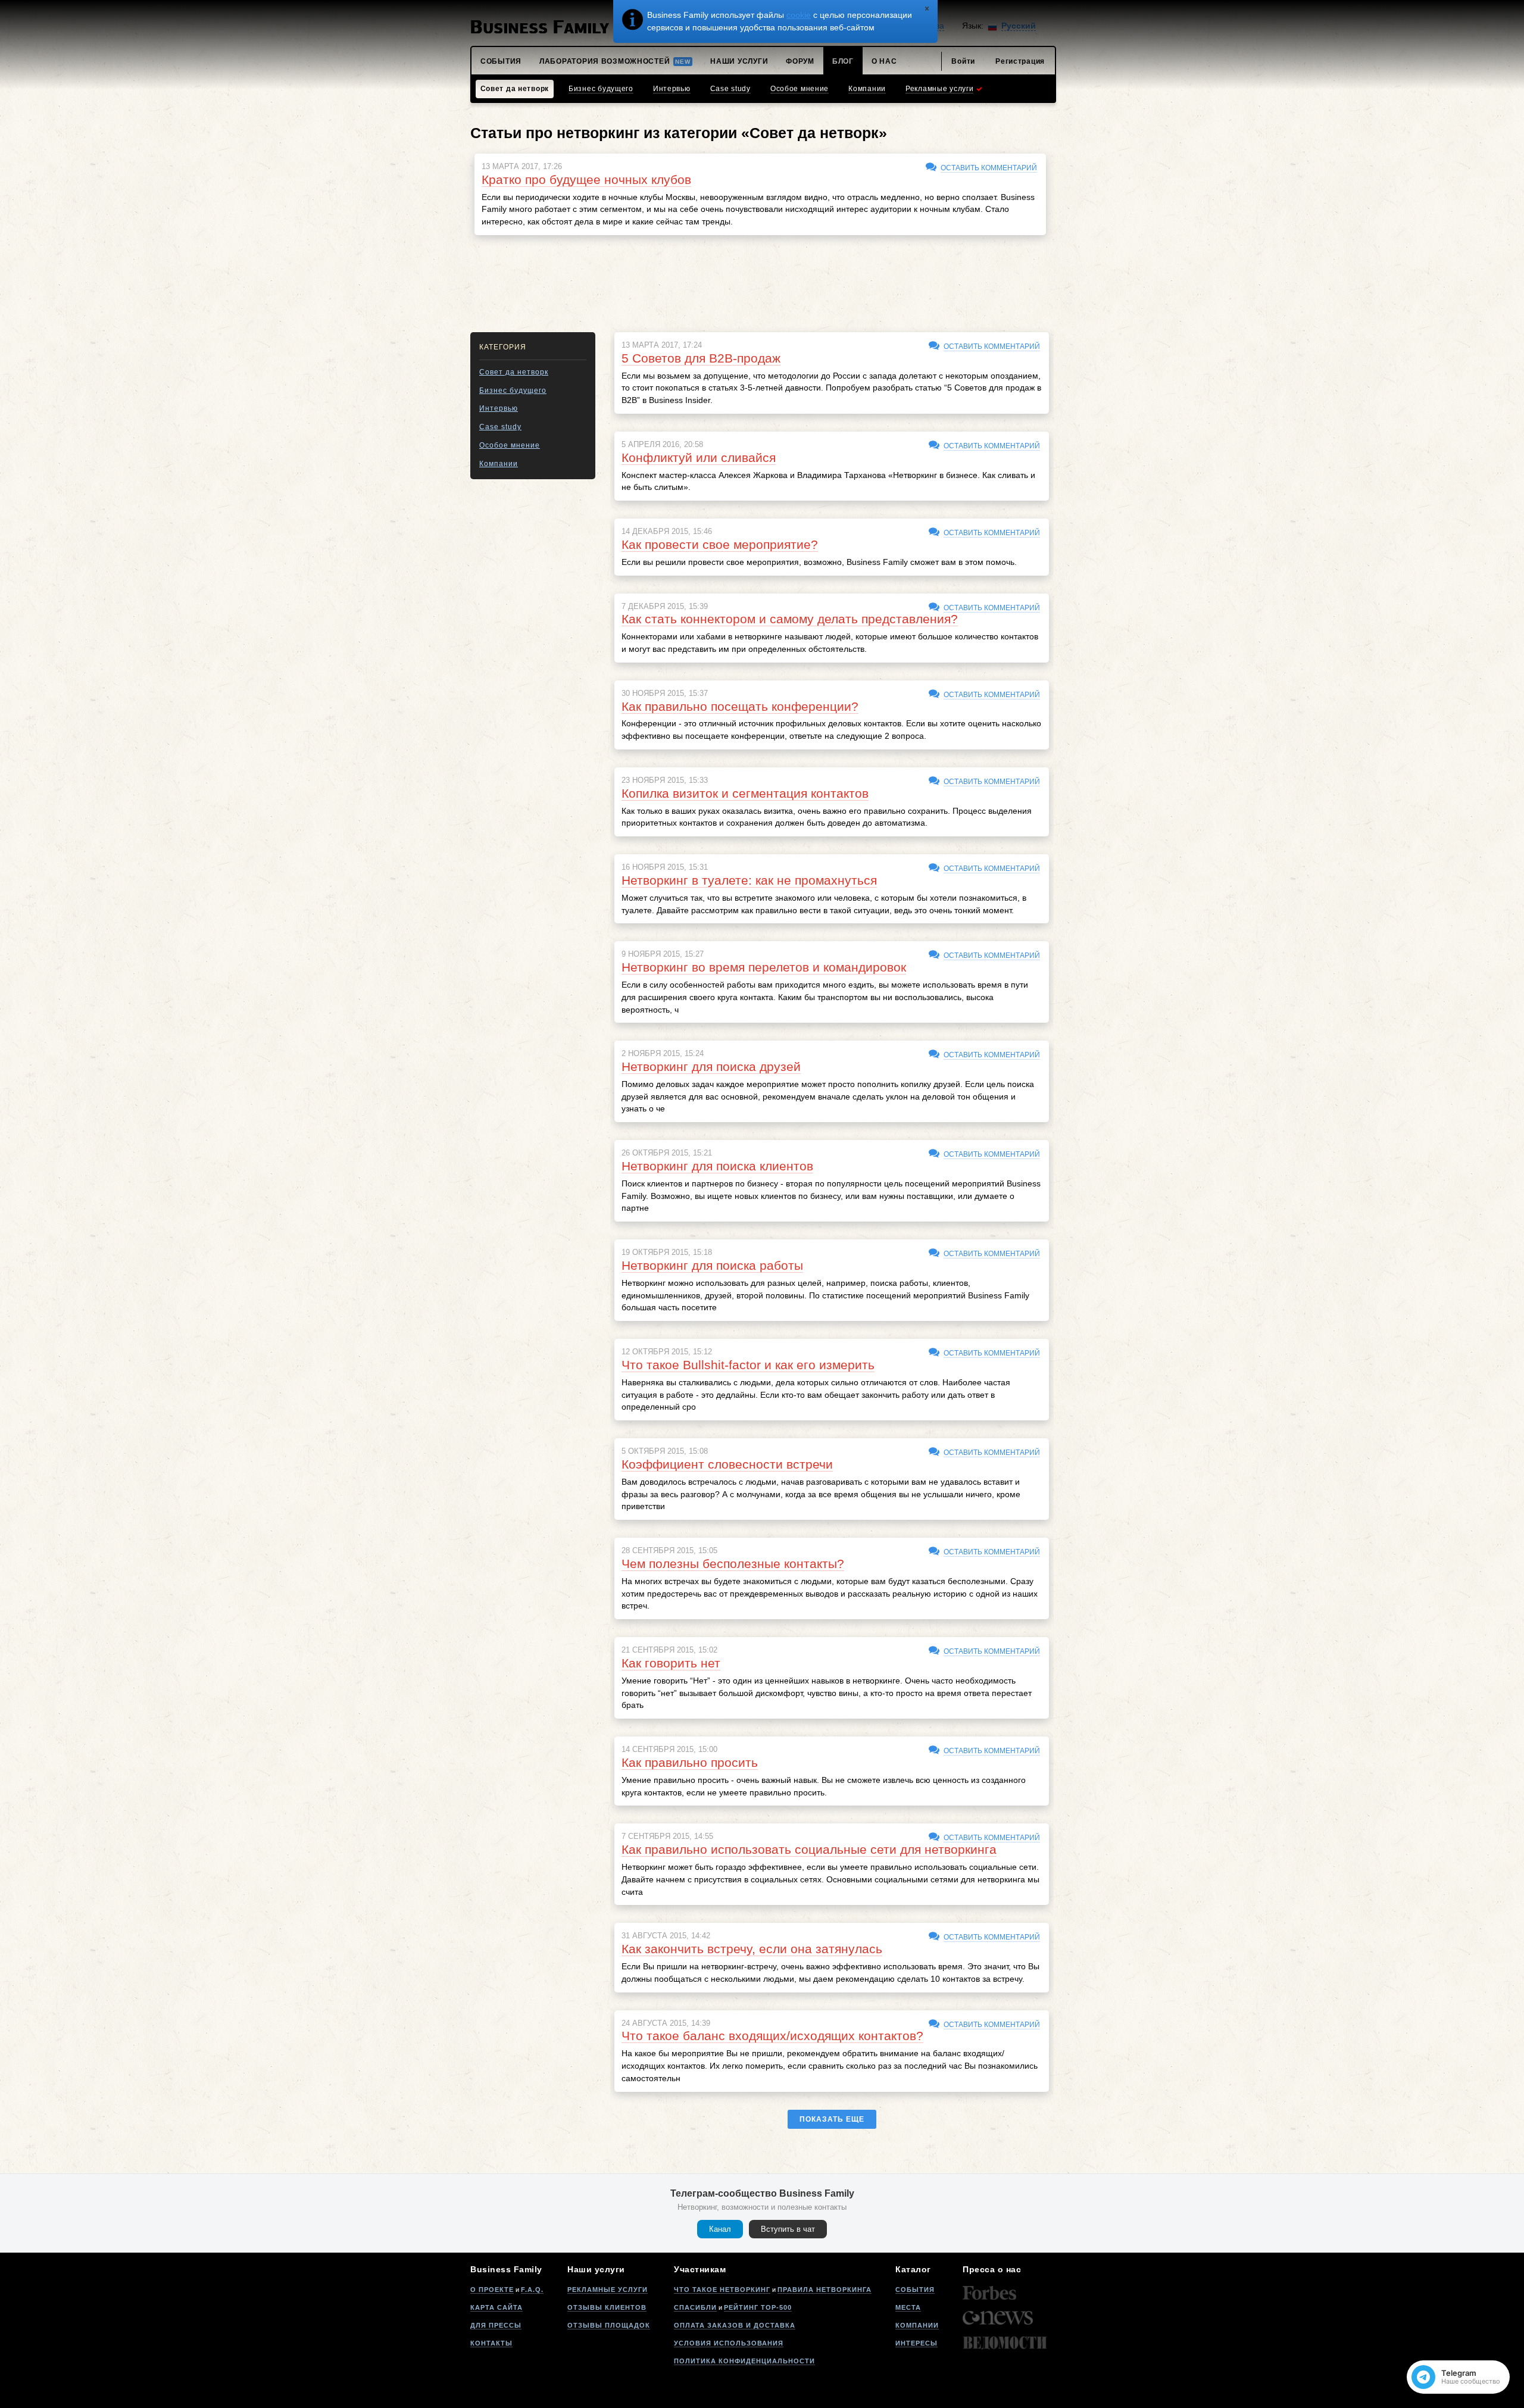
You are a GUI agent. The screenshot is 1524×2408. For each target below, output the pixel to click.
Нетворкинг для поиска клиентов (717, 1166)
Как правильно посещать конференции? (740, 706)
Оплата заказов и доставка (735, 2325)
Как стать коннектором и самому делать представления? (790, 619)
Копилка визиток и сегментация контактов (745, 793)
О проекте (492, 2290)
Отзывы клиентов (607, 2307)
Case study (500, 427)
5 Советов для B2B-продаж (701, 358)
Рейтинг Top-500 (758, 2307)
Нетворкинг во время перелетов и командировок (764, 967)
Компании (499, 464)
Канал (720, 2229)
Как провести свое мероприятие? (720, 544)
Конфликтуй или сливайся (699, 457)
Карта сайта (496, 2307)
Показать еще (832, 2119)
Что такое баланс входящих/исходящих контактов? (772, 2036)
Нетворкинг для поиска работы (712, 1265)
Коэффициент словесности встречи (727, 1464)
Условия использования (729, 2343)
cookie (799, 15)
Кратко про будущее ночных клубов (586, 179)
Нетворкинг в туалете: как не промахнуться (749, 880)
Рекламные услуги (608, 2290)
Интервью (499, 408)
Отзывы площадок (609, 2325)
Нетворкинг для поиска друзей (711, 1066)
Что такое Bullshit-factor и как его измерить (748, 1365)
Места (908, 2307)
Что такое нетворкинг (722, 2290)
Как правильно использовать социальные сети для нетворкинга (809, 1849)
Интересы (916, 2343)
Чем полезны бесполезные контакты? (733, 1564)
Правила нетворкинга (825, 2290)
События (915, 2290)
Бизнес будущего (513, 391)
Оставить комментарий (989, 168)
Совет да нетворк (514, 372)
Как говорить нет (671, 1663)
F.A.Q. (532, 2290)
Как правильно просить (690, 1762)
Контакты (491, 2343)
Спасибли (695, 2307)
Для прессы (496, 2325)
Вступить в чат (788, 2229)
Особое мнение (510, 445)
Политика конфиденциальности (744, 2361)
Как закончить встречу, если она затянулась (752, 1949)
